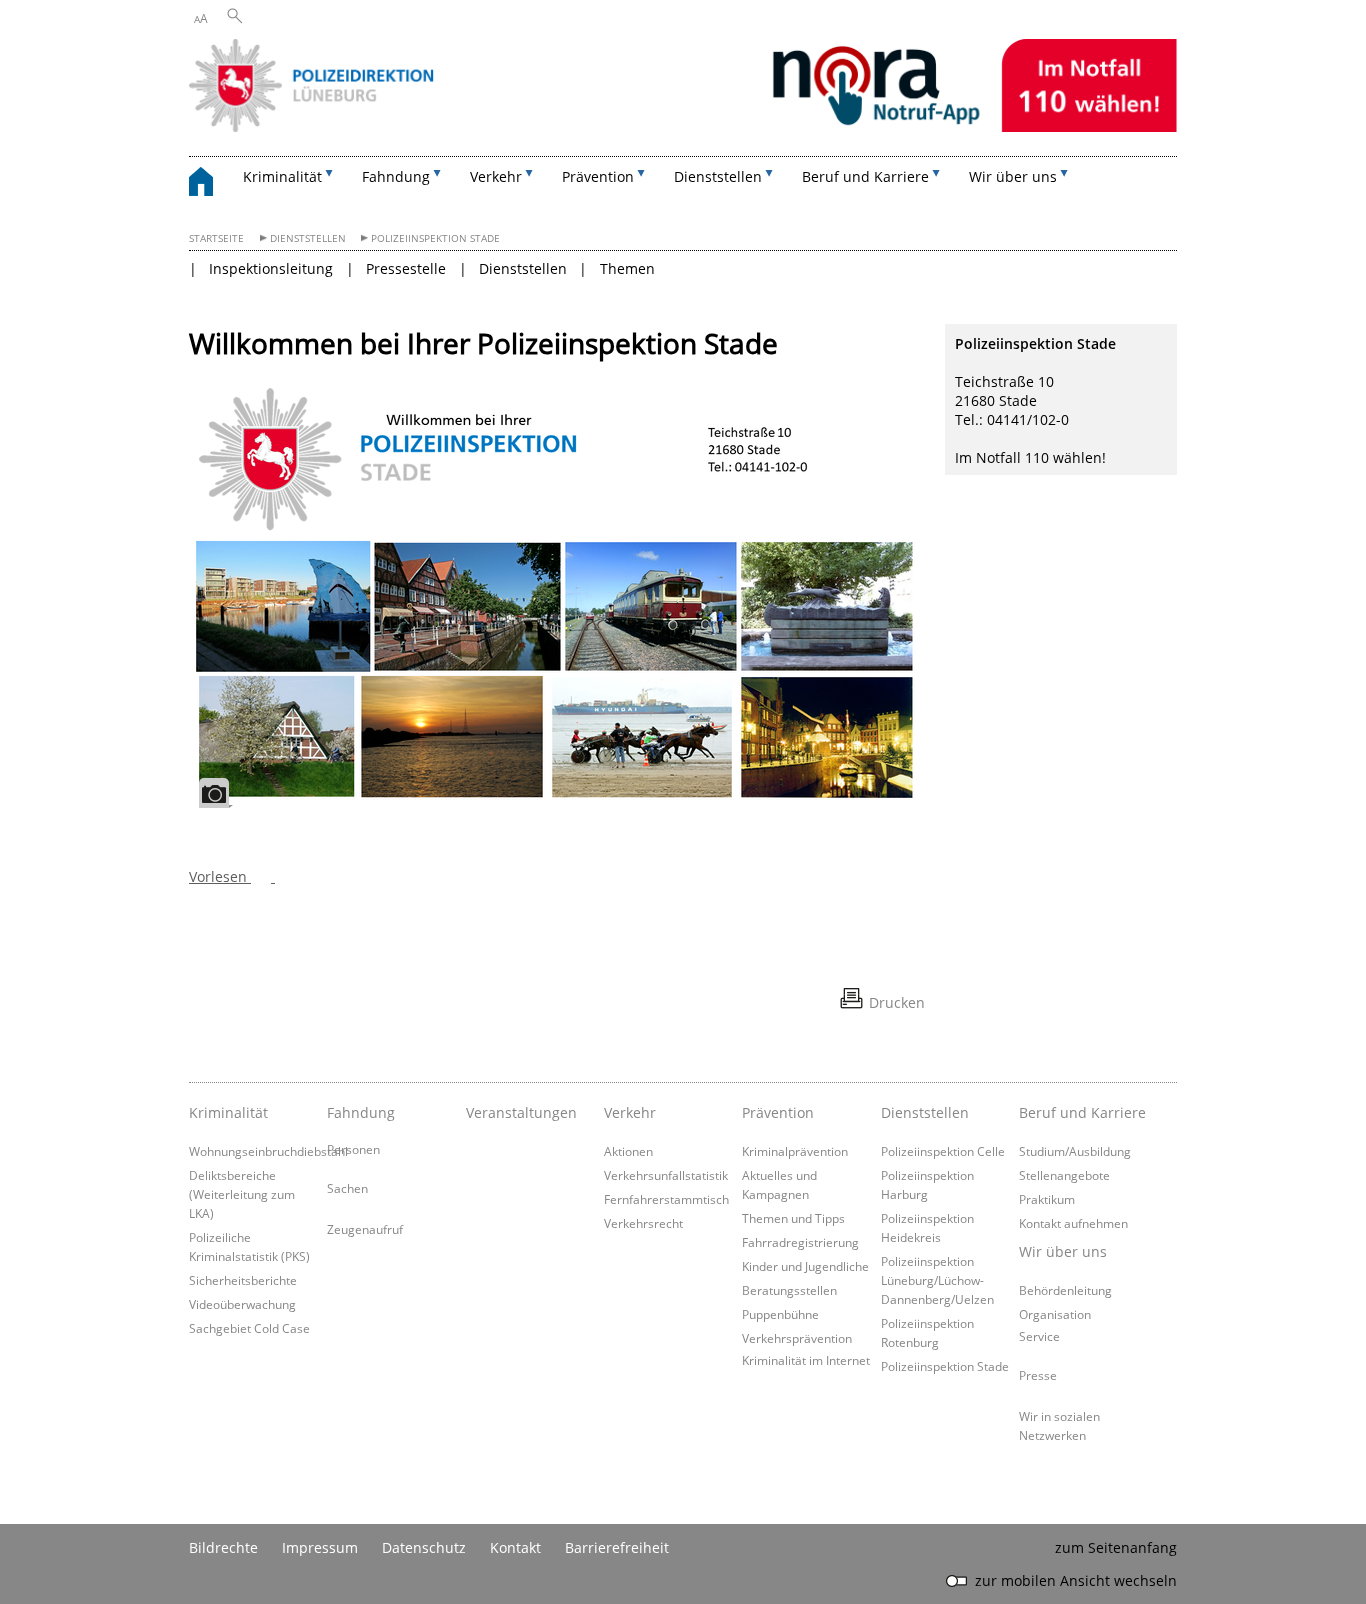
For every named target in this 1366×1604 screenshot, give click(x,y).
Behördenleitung (1065, 1290)
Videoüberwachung (242, 1304)
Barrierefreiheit (617, 1547)
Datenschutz (424, 1547)
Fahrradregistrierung (800, 1242)
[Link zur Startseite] (683, 126)
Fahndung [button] (396, 176)
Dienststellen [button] (718, 176)
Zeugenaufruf (365, 1229)
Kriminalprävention (795, 1151)
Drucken (897, 1002)
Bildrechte (223, 1547)
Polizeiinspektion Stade (435, 238)
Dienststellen (308, 238)
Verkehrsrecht (643, 1223)
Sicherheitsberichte (243, 1280)
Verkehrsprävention (797, 1338)
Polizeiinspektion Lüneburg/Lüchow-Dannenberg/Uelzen (937, 1280)
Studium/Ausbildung (1075, 1151)
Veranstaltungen (521, 1112)
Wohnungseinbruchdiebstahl (268, 1151)
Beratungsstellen (789, 1290)
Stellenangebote (1064, 1175)
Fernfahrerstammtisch (666, 1199)
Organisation (1055, 1314)
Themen (627, 268)
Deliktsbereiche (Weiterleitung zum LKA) (242, 1194)
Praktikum (1047, 1199)
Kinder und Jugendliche (805, 1266)
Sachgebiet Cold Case (249, 1328)
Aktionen (628, 1151)
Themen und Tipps (793, 1218)
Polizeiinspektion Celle (943, 1151)
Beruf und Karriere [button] (865, 176)
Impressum (320, 1547)
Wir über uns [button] (1013, 176)
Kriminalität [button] (282, 176)
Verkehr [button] (496, 176)
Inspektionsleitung (271, 268)
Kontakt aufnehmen (1073, 1223)
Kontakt (515, 1547)
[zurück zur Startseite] (211, 184)
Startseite (216, 238)
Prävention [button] (598, 176)
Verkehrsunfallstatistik (666, 1175)
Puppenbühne (780, 1314)
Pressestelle (406, 268)
